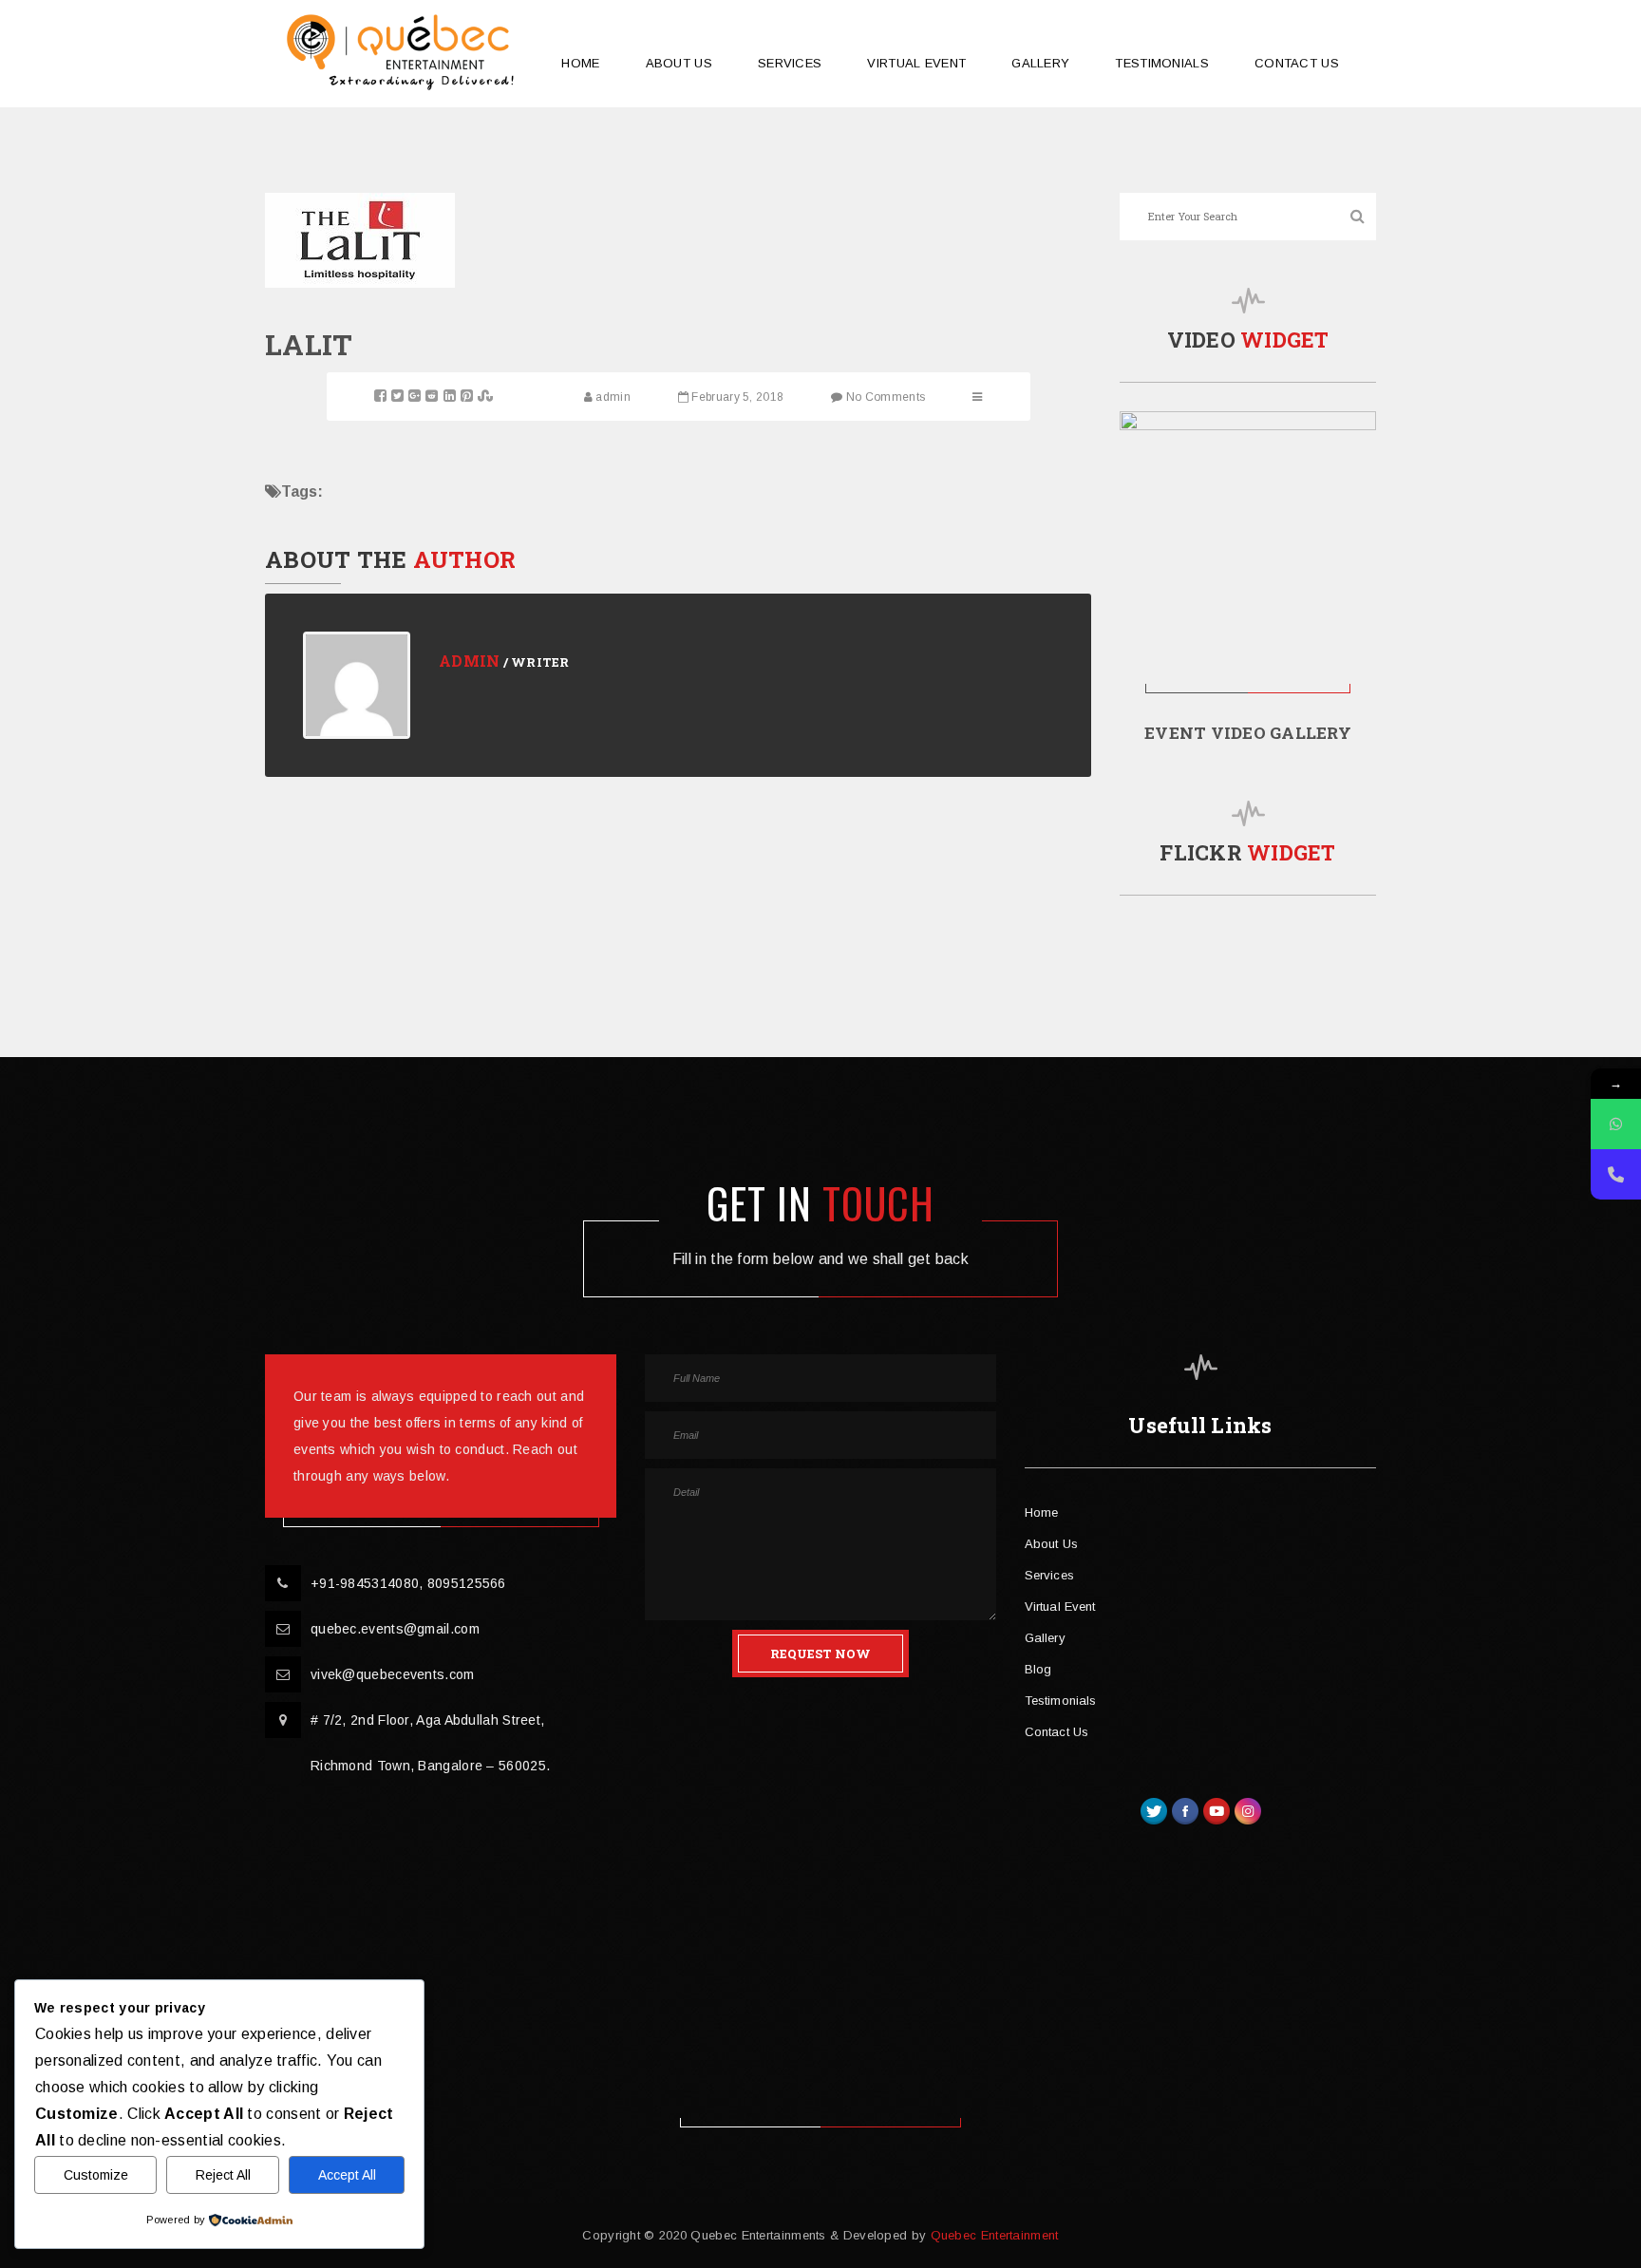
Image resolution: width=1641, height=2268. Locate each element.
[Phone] (1616, 1174)
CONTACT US (1297, 63)
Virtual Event (916, 63)
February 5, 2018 (737, 397)
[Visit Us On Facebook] (1185, 1809)
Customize (96, 2175)
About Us (1051, 1544)
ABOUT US (679, 63)
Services (1049, 1575)
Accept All (347, 2175)
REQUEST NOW (820, 1654)
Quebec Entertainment (992, 2235)
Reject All (223, 2175)
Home (1041, 1512)
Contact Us (1056, 1732)
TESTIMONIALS (1162, 63)
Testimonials (1060, 1701)
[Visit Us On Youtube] (1216, 1809)
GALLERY (1040, 63)
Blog (1038, 1669)
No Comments (886, 397)
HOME (580, 63)
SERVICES (790, 63)
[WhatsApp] (1616, 1124)
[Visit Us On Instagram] (1247, 1809)
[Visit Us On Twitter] (1153, 1809)
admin (613, 397)
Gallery (1045, 1638)
